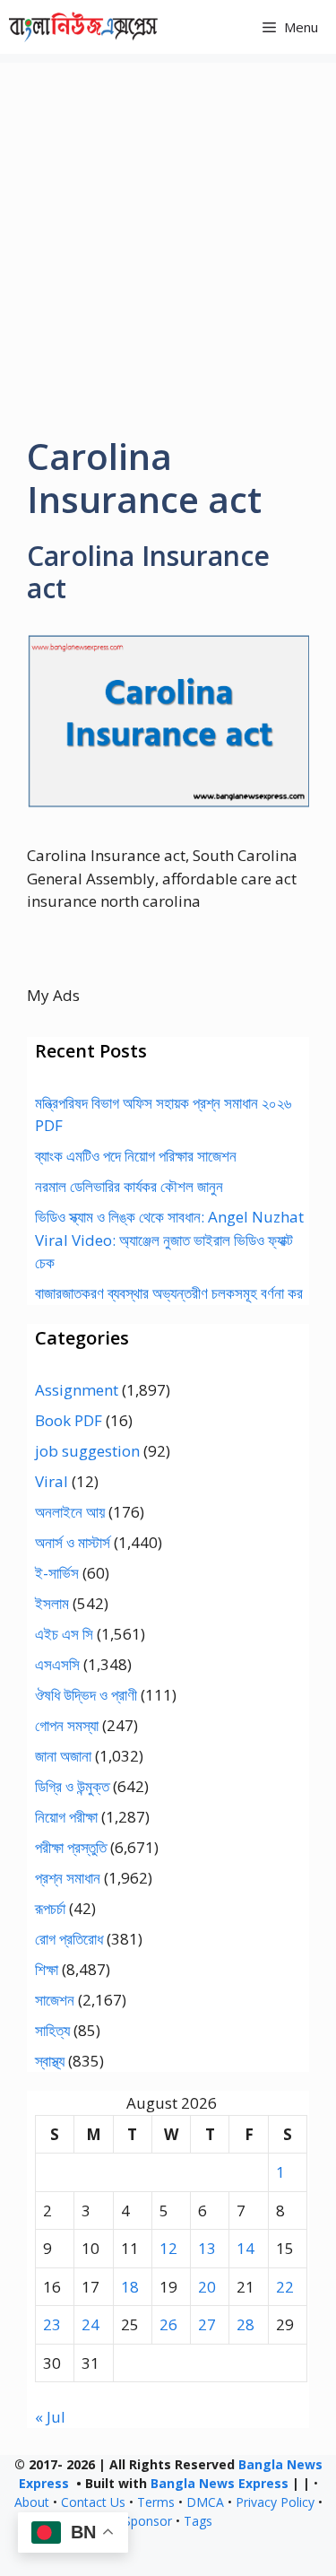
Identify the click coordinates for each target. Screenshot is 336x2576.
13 (207, 2248)
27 (207, 2324)
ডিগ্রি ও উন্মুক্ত (72, 1786)
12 (168, 2248)
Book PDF (69, 1420)
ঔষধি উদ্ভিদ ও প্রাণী (86, 1695)
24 (90, 2324)
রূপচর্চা (50, 1908)
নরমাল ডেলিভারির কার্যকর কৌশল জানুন (129, 1186)
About (32, 2502)
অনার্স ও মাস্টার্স (73, 1542)
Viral (52, 1481)
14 (246, 2248)
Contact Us (93, 2502)
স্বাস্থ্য (50, 2061)
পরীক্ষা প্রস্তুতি (71, 1847)
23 (52, 2324)
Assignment (77, 1390)
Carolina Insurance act (148, 572)
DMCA (205, 2502)
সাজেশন (55, 2000)
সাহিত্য (52, 2030)
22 (285, 2287)
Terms (156, 2502)
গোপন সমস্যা (67, 1725)
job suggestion (87, 1451)
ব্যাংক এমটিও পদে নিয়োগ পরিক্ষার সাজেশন (136, 1156)
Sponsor (148, 2521)
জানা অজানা (63, 1756)
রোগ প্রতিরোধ (69, 1939)
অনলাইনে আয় (70, 1512)
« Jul (50, 2417)
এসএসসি (57, 1664)
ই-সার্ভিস (57, 1573)
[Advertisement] (168, 231)
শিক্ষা (47, 1969)
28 (246, 2324)
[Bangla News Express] (83, 27)
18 (130, 2287)
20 (207, 2287)
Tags (198, 2521)
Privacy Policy (275, 2502)
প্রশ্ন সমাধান (68, 1878)
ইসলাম (52, 1603)
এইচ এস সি (64, 1634)
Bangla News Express (220, 2483)
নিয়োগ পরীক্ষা (66, 1817)
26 (168, 2324)
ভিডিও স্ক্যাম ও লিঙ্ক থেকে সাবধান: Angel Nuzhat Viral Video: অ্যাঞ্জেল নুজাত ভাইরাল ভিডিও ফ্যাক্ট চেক (169, 1240)
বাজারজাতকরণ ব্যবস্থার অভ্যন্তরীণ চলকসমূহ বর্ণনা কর (169, 1293)
